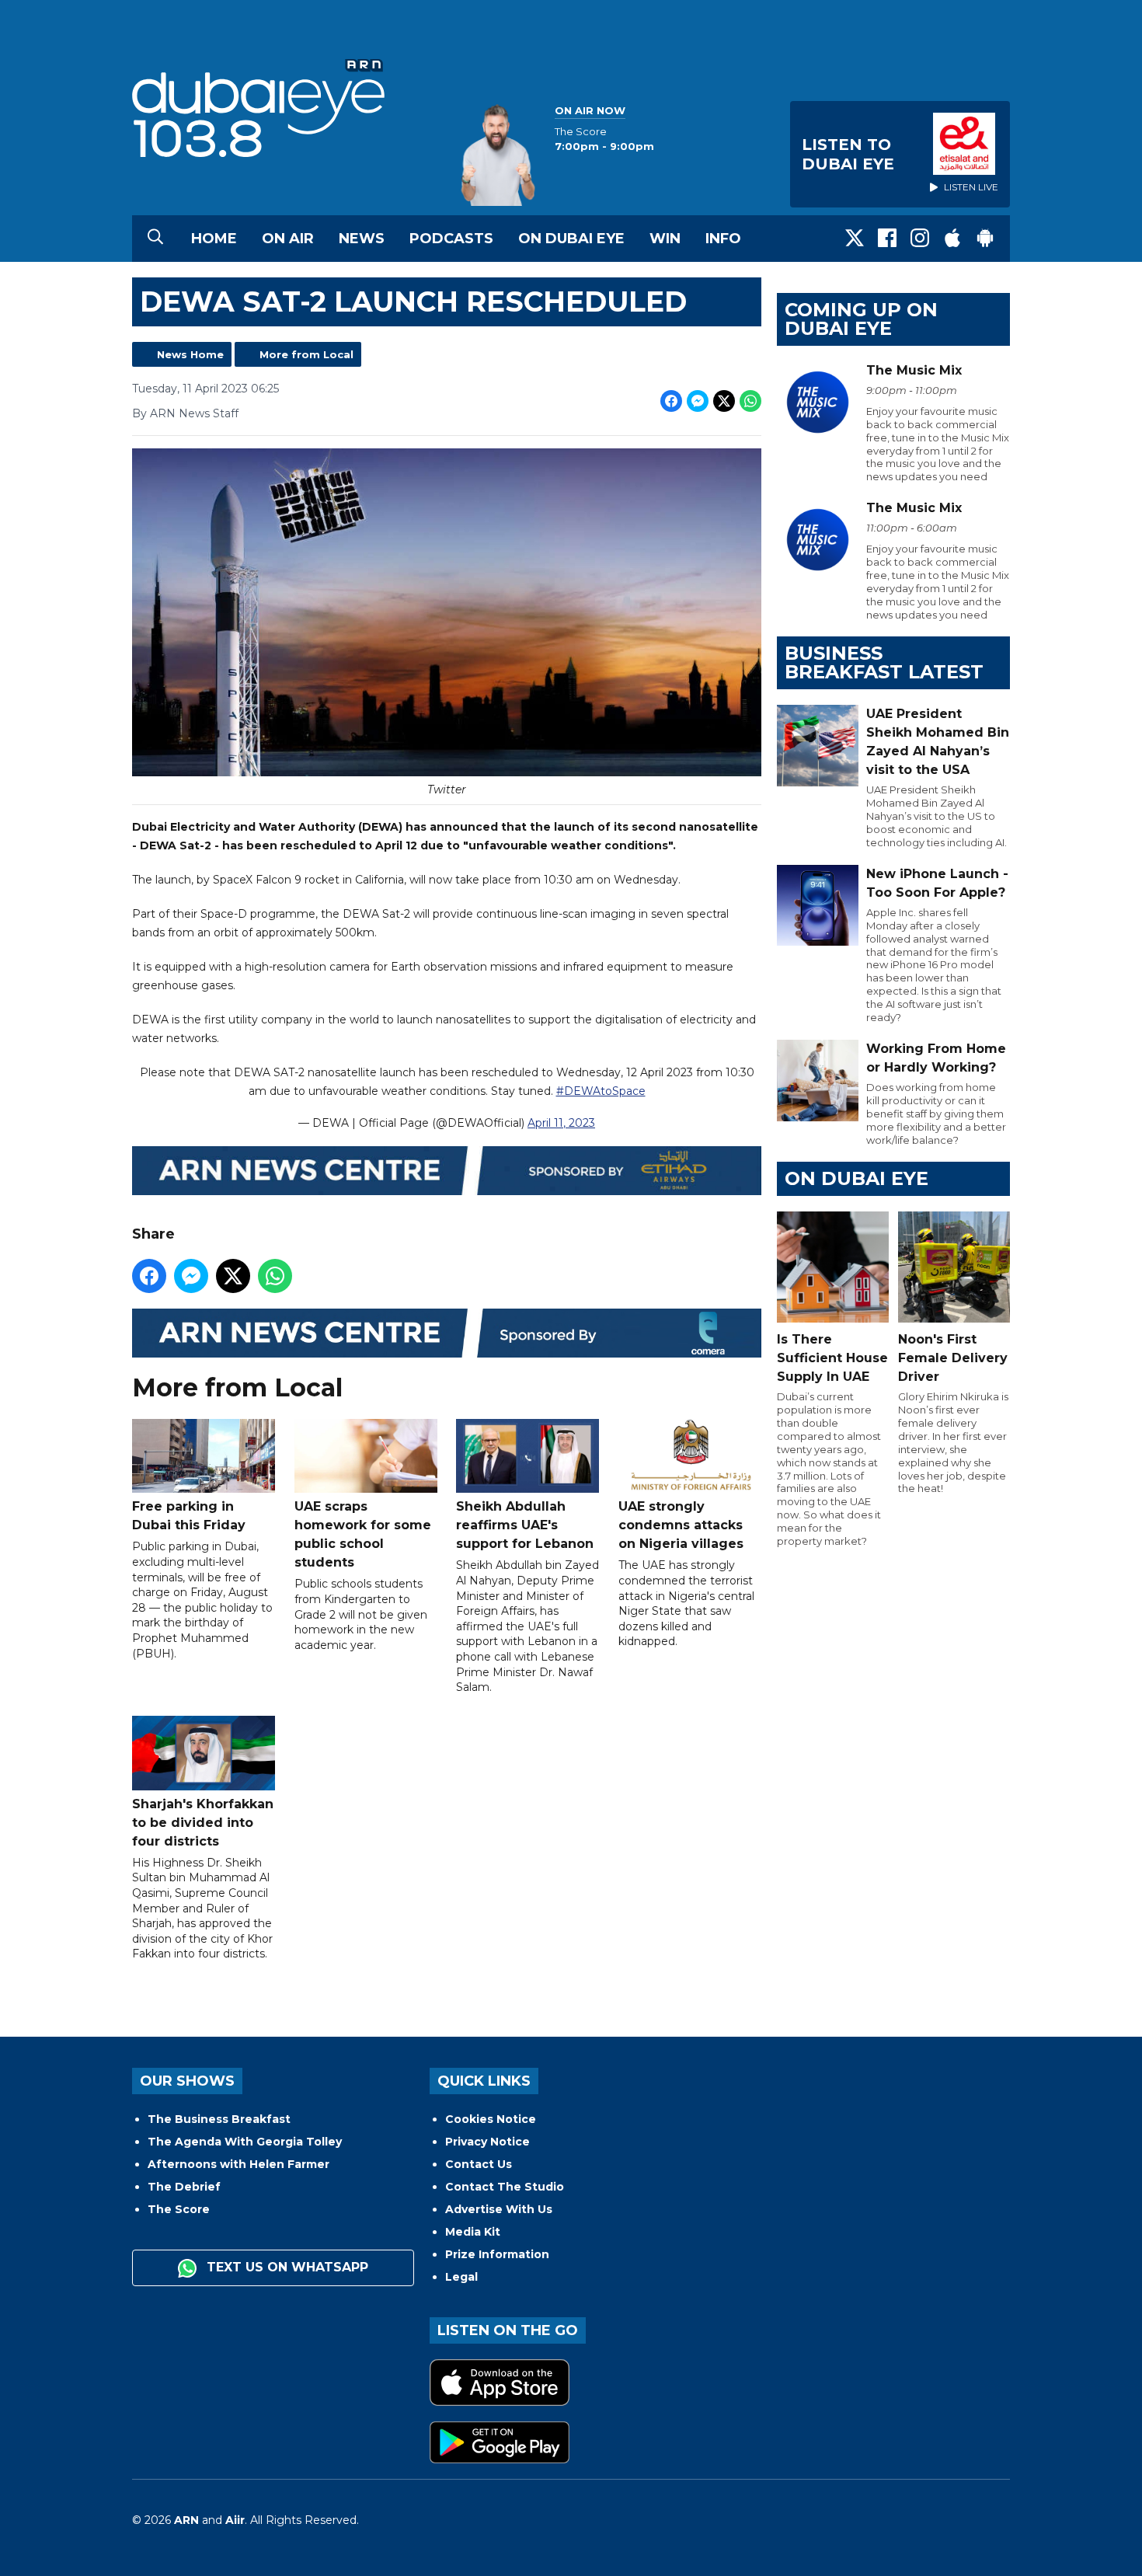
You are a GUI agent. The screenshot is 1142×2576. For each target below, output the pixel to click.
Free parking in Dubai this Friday (189, 1516)
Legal (461, 2277)
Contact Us (479, 2164)
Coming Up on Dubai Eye (861, 319)
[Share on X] (724, 401)
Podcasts (451, 239)
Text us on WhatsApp (285, 2267)
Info (723, 239)
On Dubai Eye (571, 239)
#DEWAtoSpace (601, 1091)
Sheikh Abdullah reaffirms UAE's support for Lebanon (525, 1525)
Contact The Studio (505, 2187)
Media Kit (473, 2232)
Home (214, 239)
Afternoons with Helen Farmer (238, 2164)
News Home (190, 354)
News (362, 239)
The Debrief (184, 2187)
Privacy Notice (487, 2142)
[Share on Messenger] (698, 401)
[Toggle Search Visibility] (155, 239)
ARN (186, 2520)
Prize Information (497, 2254)
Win (665, 239)
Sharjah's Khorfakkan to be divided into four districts (203, 1823)
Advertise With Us (499, 2209)
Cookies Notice (491, 2119)
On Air (288, 239)
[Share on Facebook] (671, 401)
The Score (179, 2209)
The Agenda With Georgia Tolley (245, 2142)
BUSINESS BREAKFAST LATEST (884, 662)
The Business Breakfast (219, 2119)
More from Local (306, 354)
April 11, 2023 (561, 1123)
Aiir (235, 2520)
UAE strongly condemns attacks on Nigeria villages (681, 1525)
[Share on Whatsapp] (750, 401)
